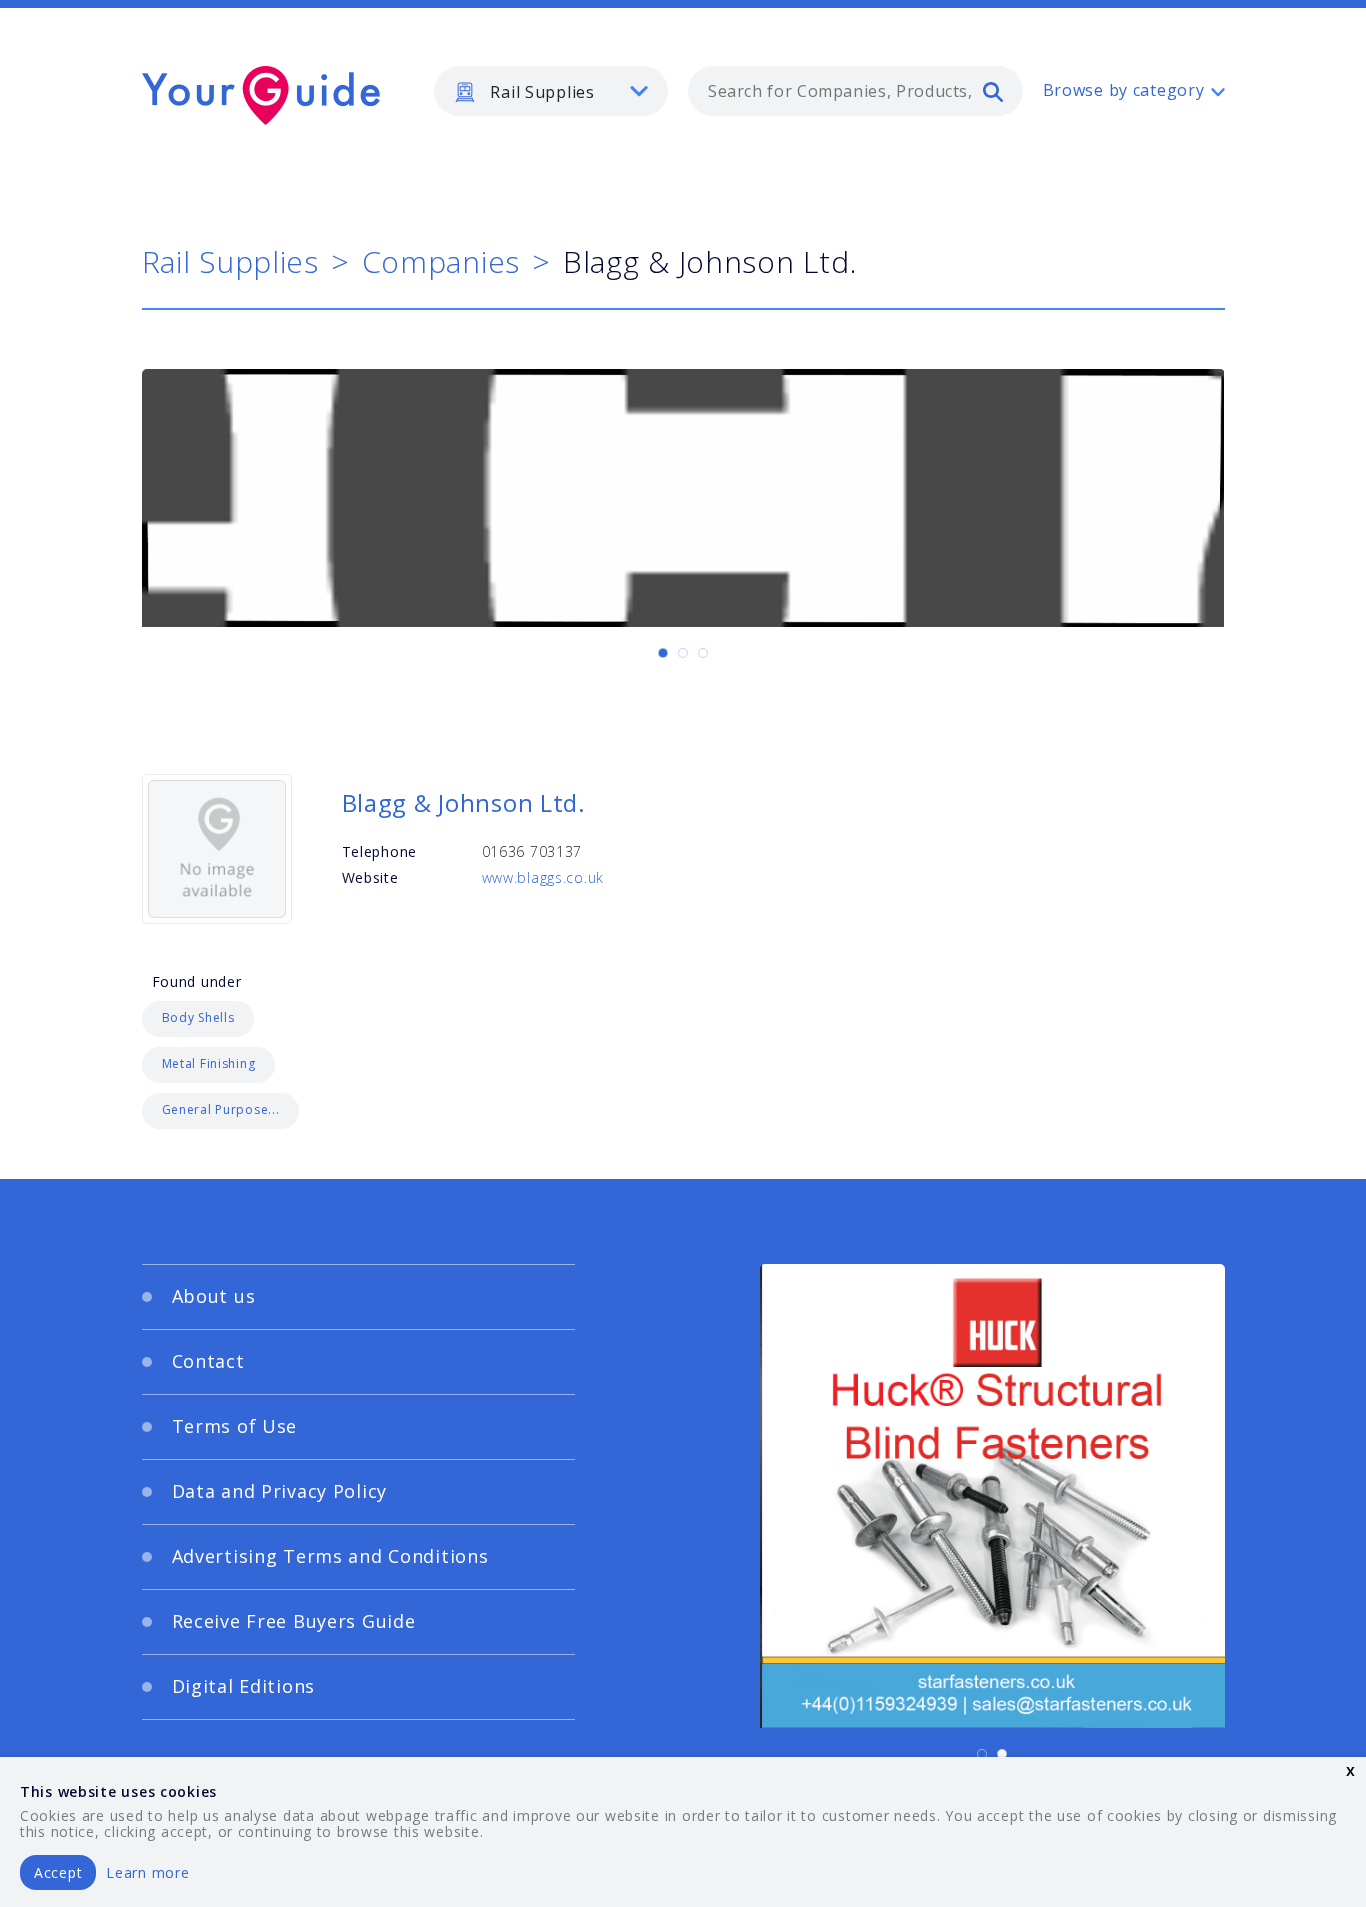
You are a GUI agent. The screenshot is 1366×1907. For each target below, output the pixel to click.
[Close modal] (1068, 831)
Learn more (147, 1872)
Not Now (486, 1183)
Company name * (765, 978)
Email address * (339, 1073)
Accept (58, 1872)
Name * (308, 978)
